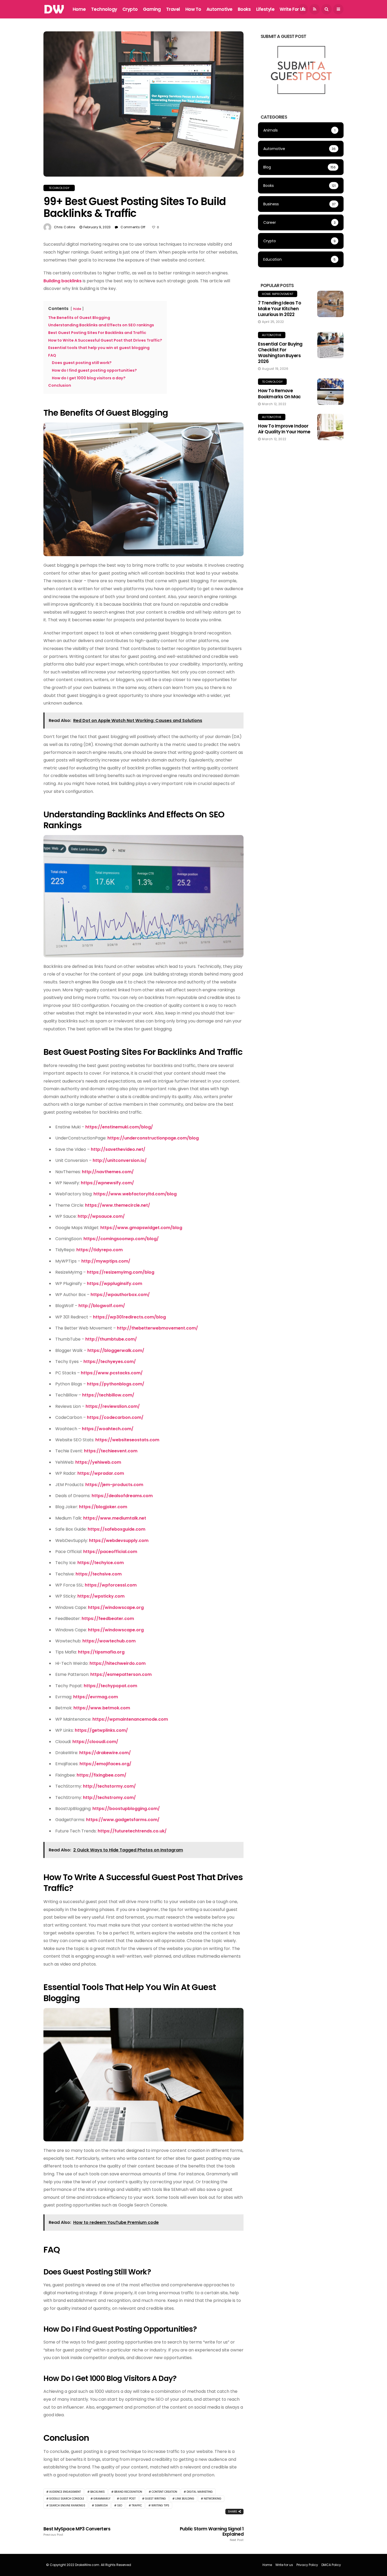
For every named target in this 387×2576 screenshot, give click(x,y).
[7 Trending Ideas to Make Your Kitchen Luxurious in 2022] (330, 304)
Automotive (219, 9)
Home (79, 9)
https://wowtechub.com (109, 1641)
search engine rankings (67, 2505)
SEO (120, 2505)
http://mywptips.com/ (106, 1261)
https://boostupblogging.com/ (126, 1809)
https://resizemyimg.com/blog (121, 1272)
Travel (173, 9)
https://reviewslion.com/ (113, 1406)
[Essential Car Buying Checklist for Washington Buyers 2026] (330, 345)
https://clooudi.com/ (95, 1742)
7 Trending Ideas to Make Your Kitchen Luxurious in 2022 (279, 309)
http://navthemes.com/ (108, 1172)
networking (213, 2499)
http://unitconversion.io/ (120, 1160)
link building (185, 2499)
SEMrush (101, 2505)
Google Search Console (67, 2499)
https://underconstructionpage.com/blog (153, 1138)
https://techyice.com (101, 1563)
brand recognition (128, 2492)
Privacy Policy (307, 2565)
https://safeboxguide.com (116, 1529)
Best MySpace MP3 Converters (77, 2531)
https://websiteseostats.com (127, 1440)
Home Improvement (278, 294)
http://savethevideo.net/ (118, 1149)
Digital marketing (200, 2492)
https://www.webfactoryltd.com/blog (135, 1194)
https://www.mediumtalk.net (115, 1518)
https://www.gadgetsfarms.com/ (123, 1820)
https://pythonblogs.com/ (116, 1384)
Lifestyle (265, 9)
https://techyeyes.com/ (110, 1362)
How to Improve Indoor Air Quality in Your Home (284, 429)
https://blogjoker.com (103, 1507)
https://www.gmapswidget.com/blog (141, 1228)
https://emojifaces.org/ (105, 1764)
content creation (164, 2492)
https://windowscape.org (116, 1607)
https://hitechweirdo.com (118, 1663)
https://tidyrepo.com (100, 1250)
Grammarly (102, 2499)
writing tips (160, 2505)
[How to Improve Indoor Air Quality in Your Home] (330, 427)
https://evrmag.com (96, 1697)
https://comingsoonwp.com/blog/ (121, 1239)
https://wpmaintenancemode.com (130, 1719)
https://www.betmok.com (102, 1708)
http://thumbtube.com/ (111, 1339)
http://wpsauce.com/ (101, 1216)
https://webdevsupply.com (119, 1541)
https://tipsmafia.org (101, 1652)
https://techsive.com (99, 1574)
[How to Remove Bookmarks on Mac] (330, 392)
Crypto (130, 9)
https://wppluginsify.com (115, 1284)
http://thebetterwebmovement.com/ (157, 1328)
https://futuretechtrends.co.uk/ (132, 1831)
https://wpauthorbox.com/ (120, 1295)
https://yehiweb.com (98, 1462)
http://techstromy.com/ (109, 1798)
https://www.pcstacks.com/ (112, 1373)
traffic (137, 2505)
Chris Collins (65, 227)
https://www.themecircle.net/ (118, 1205)
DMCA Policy (331, 2565)
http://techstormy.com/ (109, 1786)
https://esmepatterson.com (121, 1674)
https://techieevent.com (111, 1451)
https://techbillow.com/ (108, 1395)
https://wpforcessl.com (111, 1585)
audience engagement (65, 2492)
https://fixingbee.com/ (101, 1775)
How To (193, 9)
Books (244, 9)
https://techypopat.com (110, 1686)
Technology (104, 9)
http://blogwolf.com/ (102, 1306)
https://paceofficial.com (110, 1552)
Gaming (152, 9)
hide (77, 309)
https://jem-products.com (114, 1485)
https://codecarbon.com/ (115, 1417)
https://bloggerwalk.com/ (116, 1350)
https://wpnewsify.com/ (107, 1183)
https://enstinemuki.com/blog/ (119, 1127)
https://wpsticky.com (101, 1596)
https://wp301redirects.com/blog (129, 1317)
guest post (128, 2499)
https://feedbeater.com (108, 1619)
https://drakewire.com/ (105, 1753)
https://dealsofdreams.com (122, 1496)
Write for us (292, 9)
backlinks (98, 2492)
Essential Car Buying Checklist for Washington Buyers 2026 (280, 353)
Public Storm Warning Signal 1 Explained (212, 2534)
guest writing (155, 2499)
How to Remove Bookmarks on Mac (279, 394)
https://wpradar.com (101, 1473)
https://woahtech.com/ (108, 1429)
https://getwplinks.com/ (101, 1730)
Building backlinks (63, 281)
